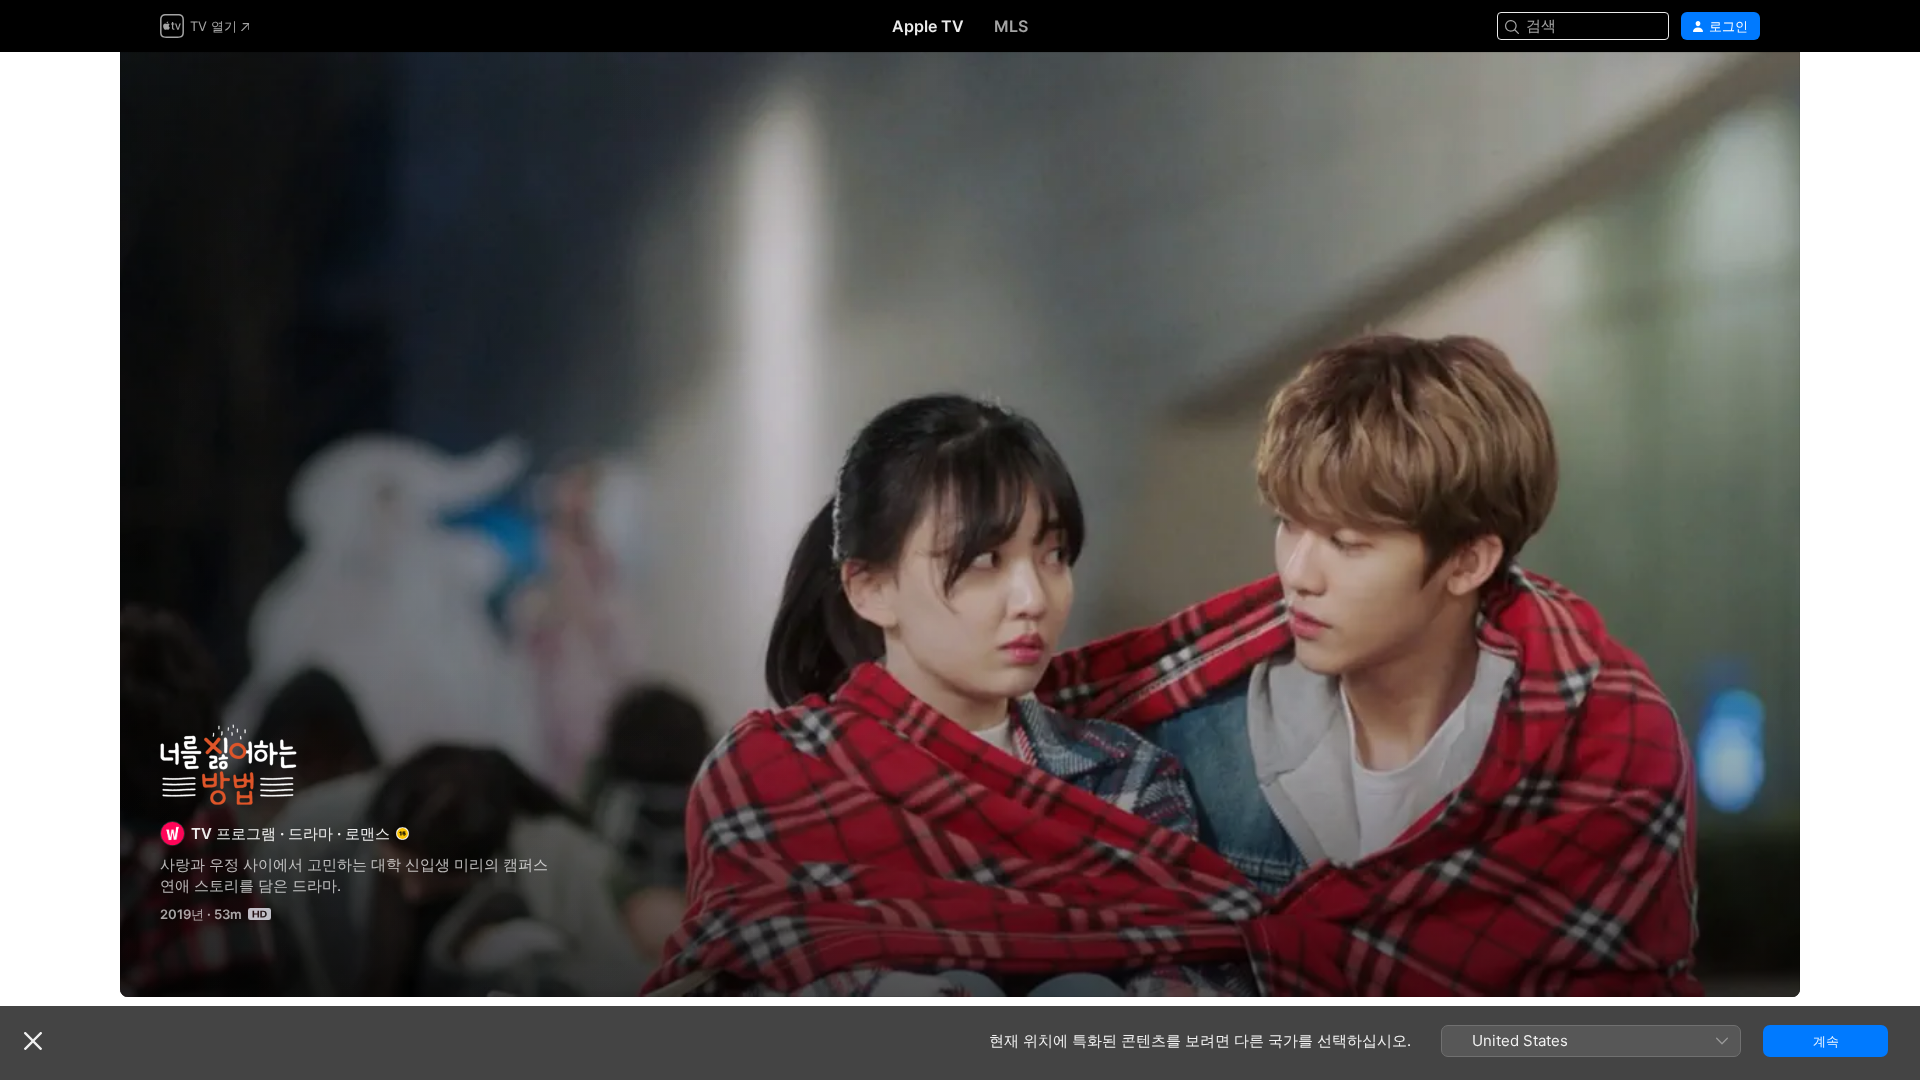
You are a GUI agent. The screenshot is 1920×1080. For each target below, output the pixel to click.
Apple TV (928, 26)
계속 (1826, 1041)
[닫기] (33, 1041)
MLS (1011, 26)
